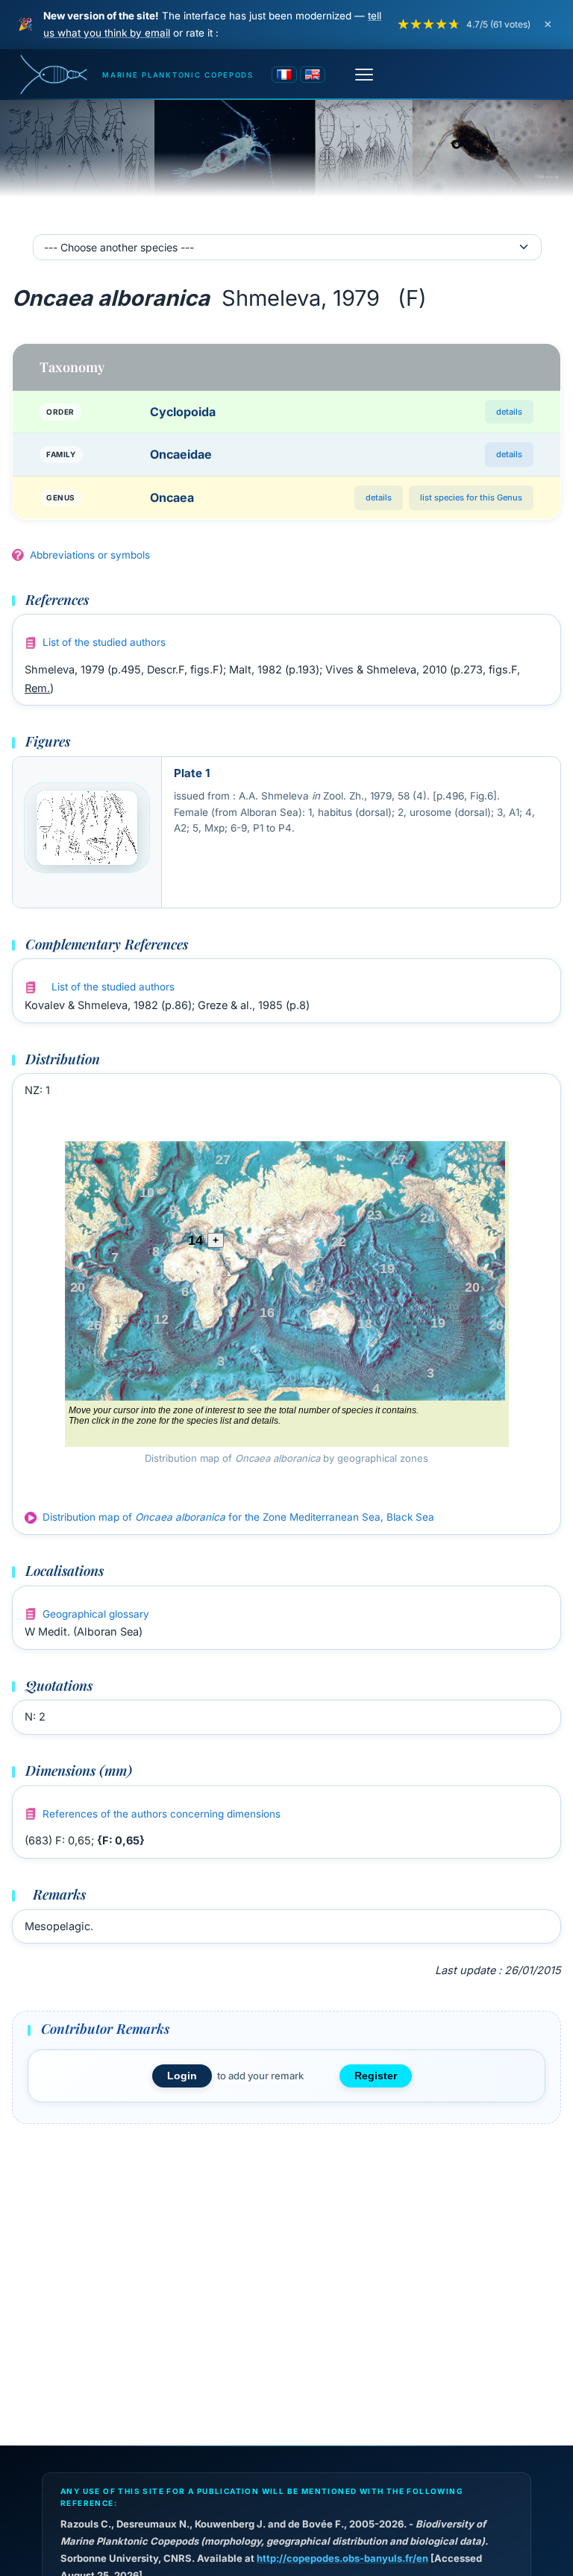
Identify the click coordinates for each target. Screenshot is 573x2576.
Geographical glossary (96, 1614)
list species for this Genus (471, 497)
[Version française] (284, 75)
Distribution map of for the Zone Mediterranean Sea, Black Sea (238, 1517)
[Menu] (364, 75)
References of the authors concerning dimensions (162, 1814)
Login (182, 2076)
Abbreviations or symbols (90, 555)
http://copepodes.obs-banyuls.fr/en (342, 2558)
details (509, 412)
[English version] (313, 75)
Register (376, 2076)
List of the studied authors (104, 642)
